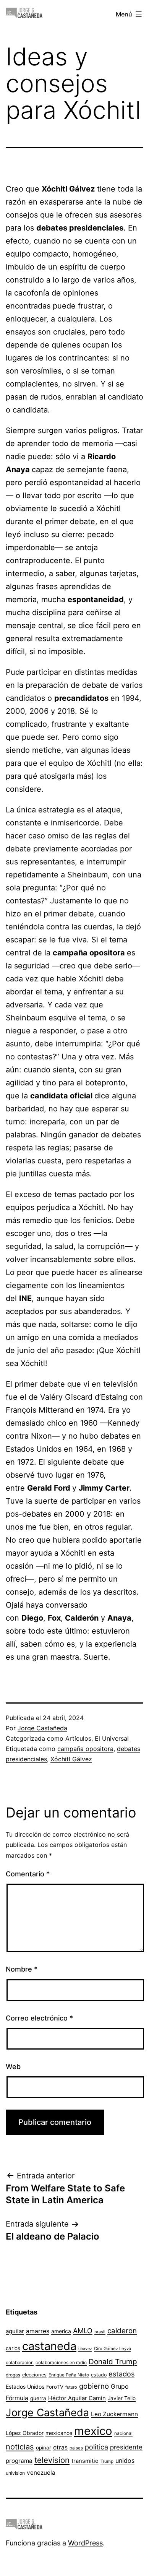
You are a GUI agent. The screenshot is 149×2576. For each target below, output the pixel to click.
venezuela (41, 2473)
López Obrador (25, 2433)
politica (96, 2447)
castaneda (49, 2346)
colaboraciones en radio (61, 2362)
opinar (44, 2448)
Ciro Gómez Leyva (113, 2349)
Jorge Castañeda (42, 1728)
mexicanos (59, 2433)
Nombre (22, 1969)
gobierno (94, 2386)
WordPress (85, 2543)
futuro (71, 2387)
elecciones (34, 2375)
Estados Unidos (25, 2387)
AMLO (83, 2331)
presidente (126, 2447)
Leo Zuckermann (114, 2414)
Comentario (28, 1874)
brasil (100, 2332)
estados (121, 2374)
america (61, 2331)
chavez (85, 2349)
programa (19, 2461)
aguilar (15, 2331)
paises (76, 2448)
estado (99, 2375)
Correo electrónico (39, 2018)
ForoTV (55, 2387)
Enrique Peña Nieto (69, 2375)
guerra (38, 2398)
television (52, 2460)
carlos (13, 2348)
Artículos (78, 1738)
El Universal (112, 1738)
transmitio (85, 2461)
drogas (13, 2375)
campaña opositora (85, 1749)
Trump (107, 2461)
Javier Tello (122, 2398)
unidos (125, 2461)
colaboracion (20, 2362)
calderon (122, 2331)
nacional (123, 2433)
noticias (20, 2447)
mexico (93, 2431)
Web (13, 2067)
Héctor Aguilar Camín (77, 2398)
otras (60, 2447)
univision (15, 2473)
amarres (38, 2331)
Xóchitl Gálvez (71, 1759)
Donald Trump (113, 2362)
